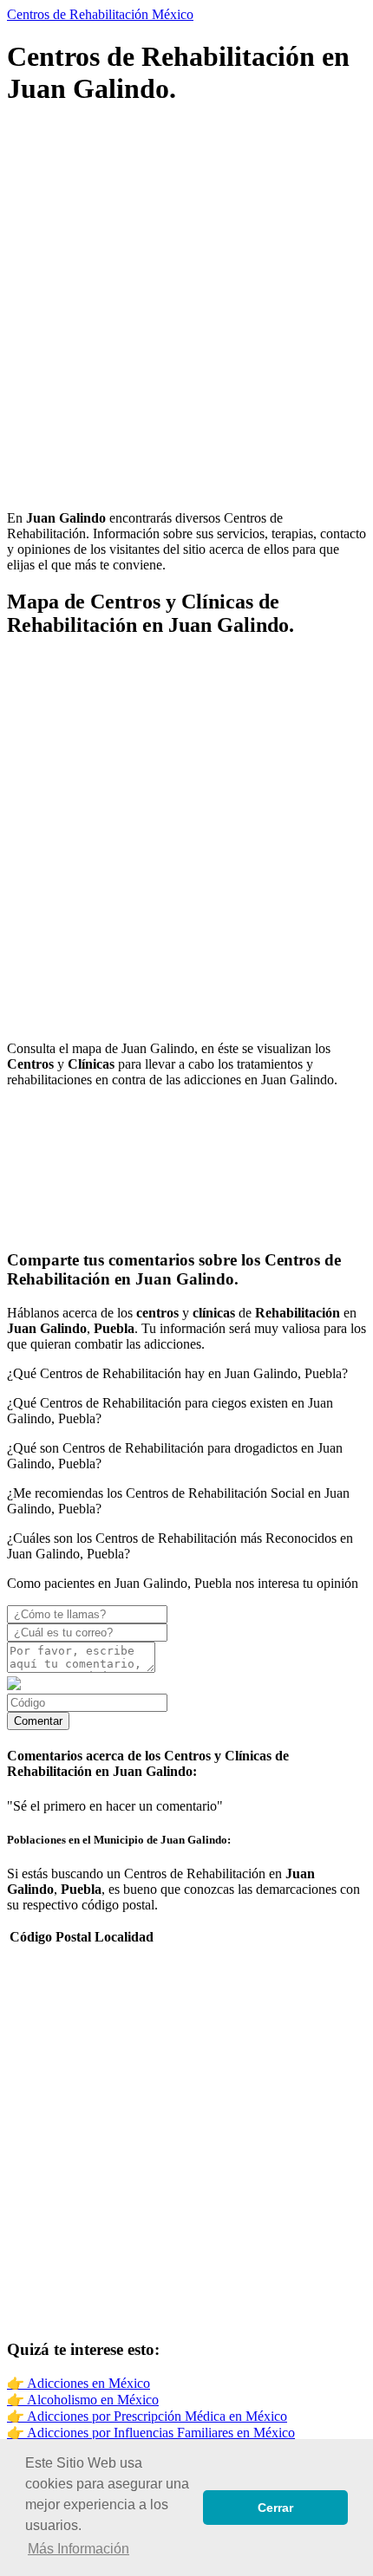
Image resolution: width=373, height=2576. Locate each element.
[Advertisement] (186, 310)
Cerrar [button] (275, 2508)
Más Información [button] (79, 2549)
